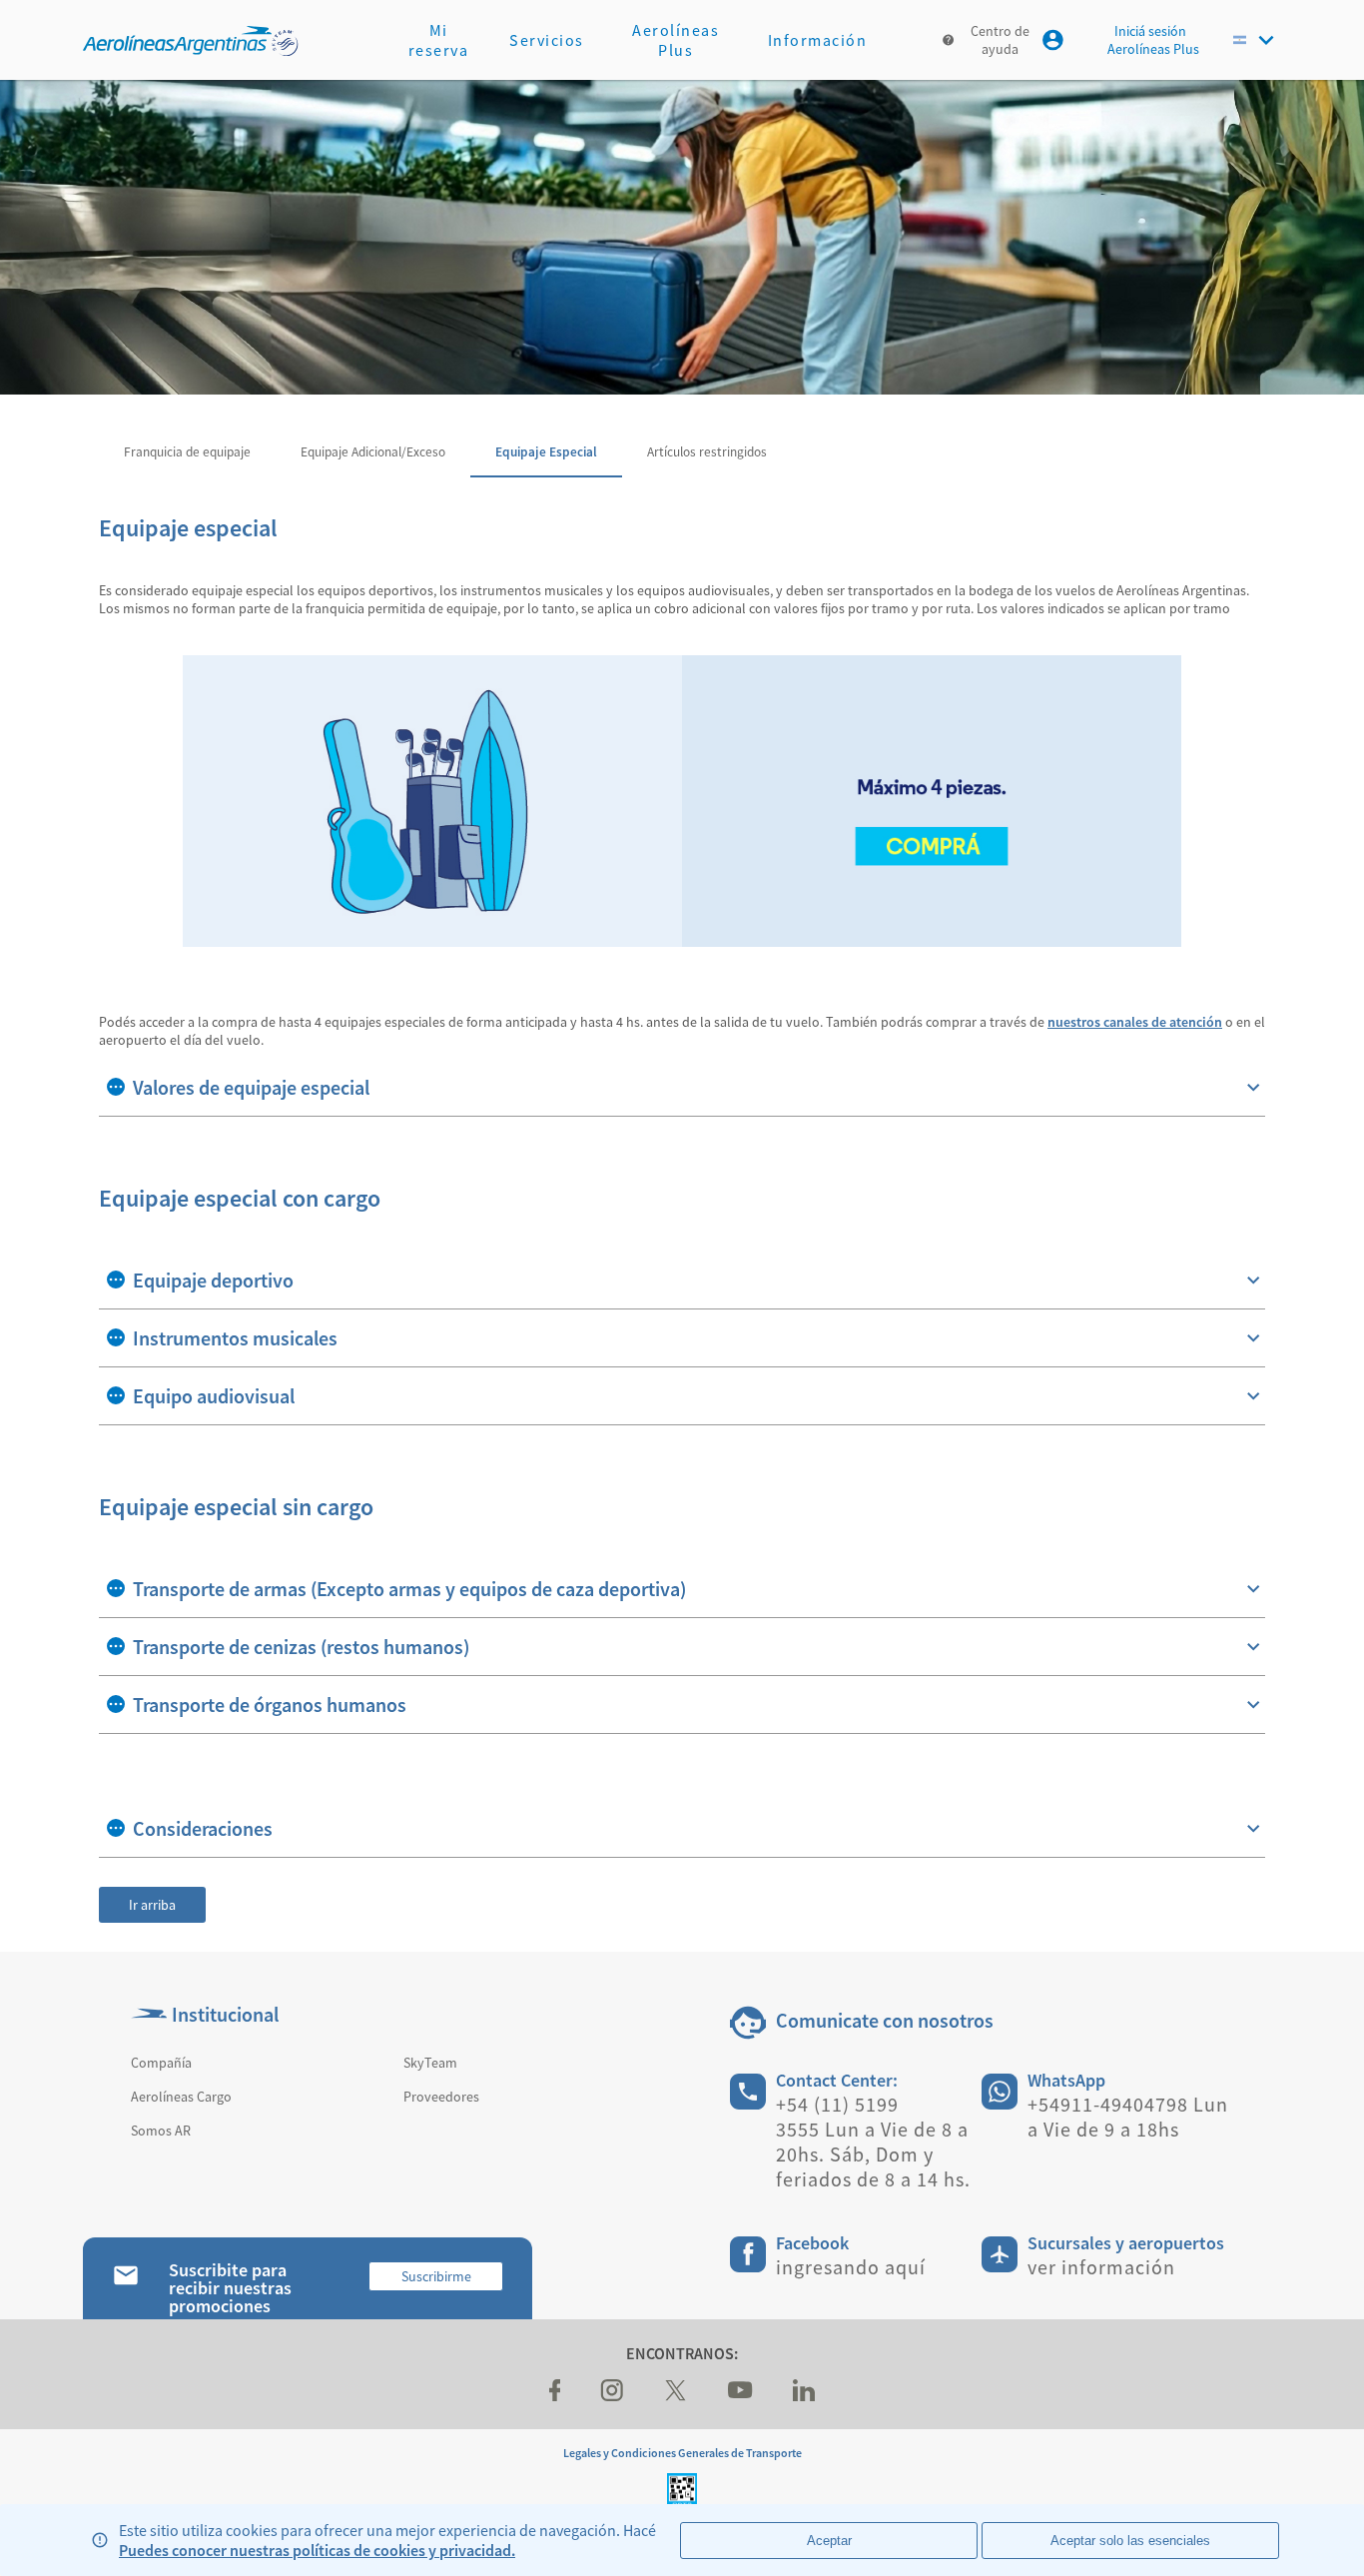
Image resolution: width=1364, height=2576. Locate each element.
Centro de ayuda (1000, 40)
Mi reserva (439, 40)
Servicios (547, 40)
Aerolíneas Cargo (181, 2097)
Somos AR (161, 2131)
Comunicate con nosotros (885, 2020)
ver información (1101, 2267)
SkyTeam (430, 2063)
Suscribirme (436, 2276)
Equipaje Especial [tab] (546, 452)
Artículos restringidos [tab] (707, 452)
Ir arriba (152, 1905)
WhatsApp (1066, 2080)
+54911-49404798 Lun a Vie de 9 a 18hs (1128, 2117)
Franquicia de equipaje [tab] (187, 452)
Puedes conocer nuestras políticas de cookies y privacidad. (317, 2550)
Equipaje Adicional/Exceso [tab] (373, 452)
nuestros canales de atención (1135, 1022)
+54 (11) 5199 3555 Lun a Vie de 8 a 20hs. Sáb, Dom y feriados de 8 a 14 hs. (873, 2142)
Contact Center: (837, 2080)
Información (818, 40)
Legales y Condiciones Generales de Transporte (682, 2453)
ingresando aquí (851, 2267)
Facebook (812, 2243)
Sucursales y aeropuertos (1126, 2243)
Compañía (161, 2063)
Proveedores (441, 2097)
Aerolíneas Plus (676, 40)
